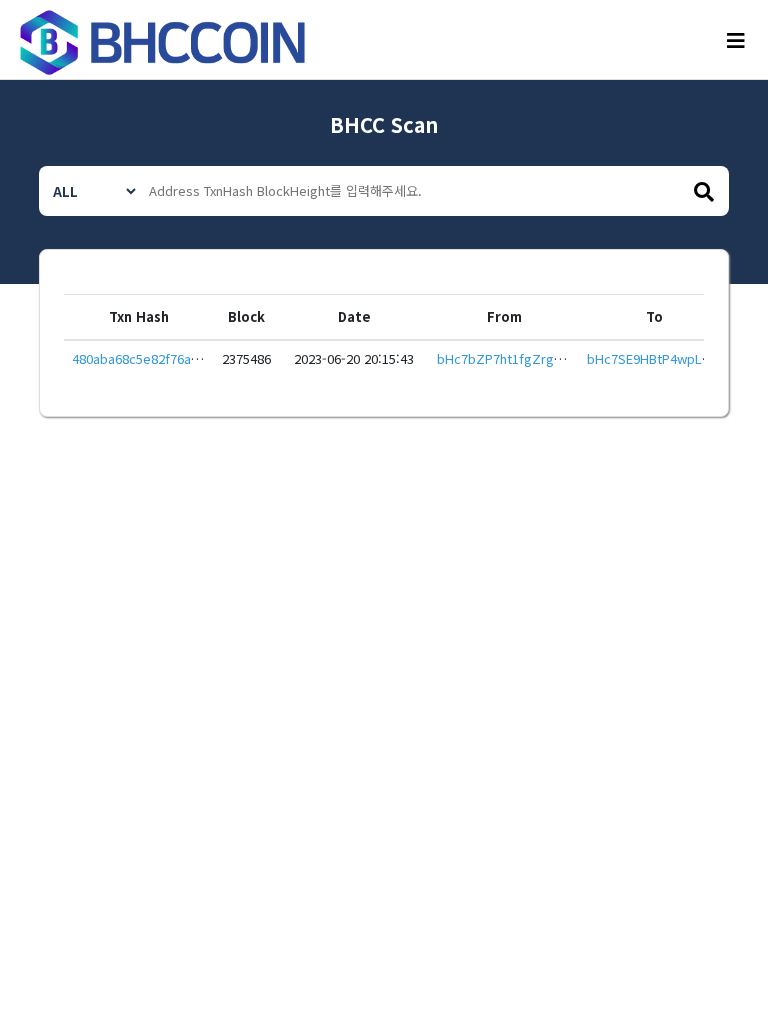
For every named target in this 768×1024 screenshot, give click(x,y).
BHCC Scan (384, 124)
